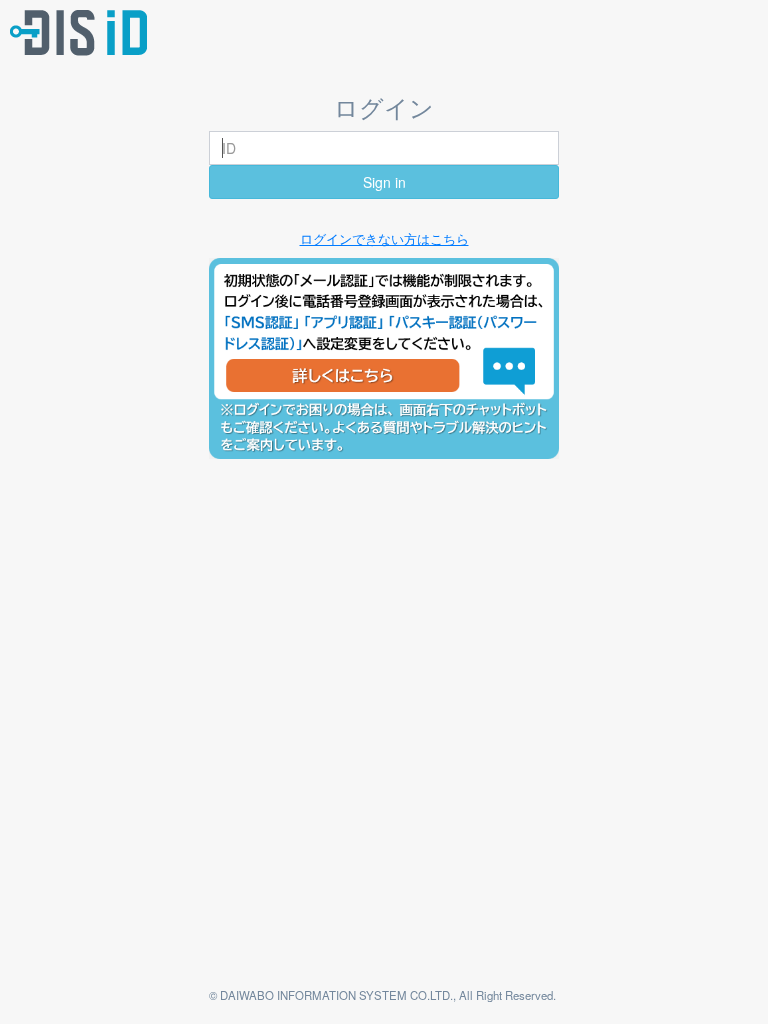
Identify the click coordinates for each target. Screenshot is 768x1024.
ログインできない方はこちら (384, 238)
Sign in (384, 182)
